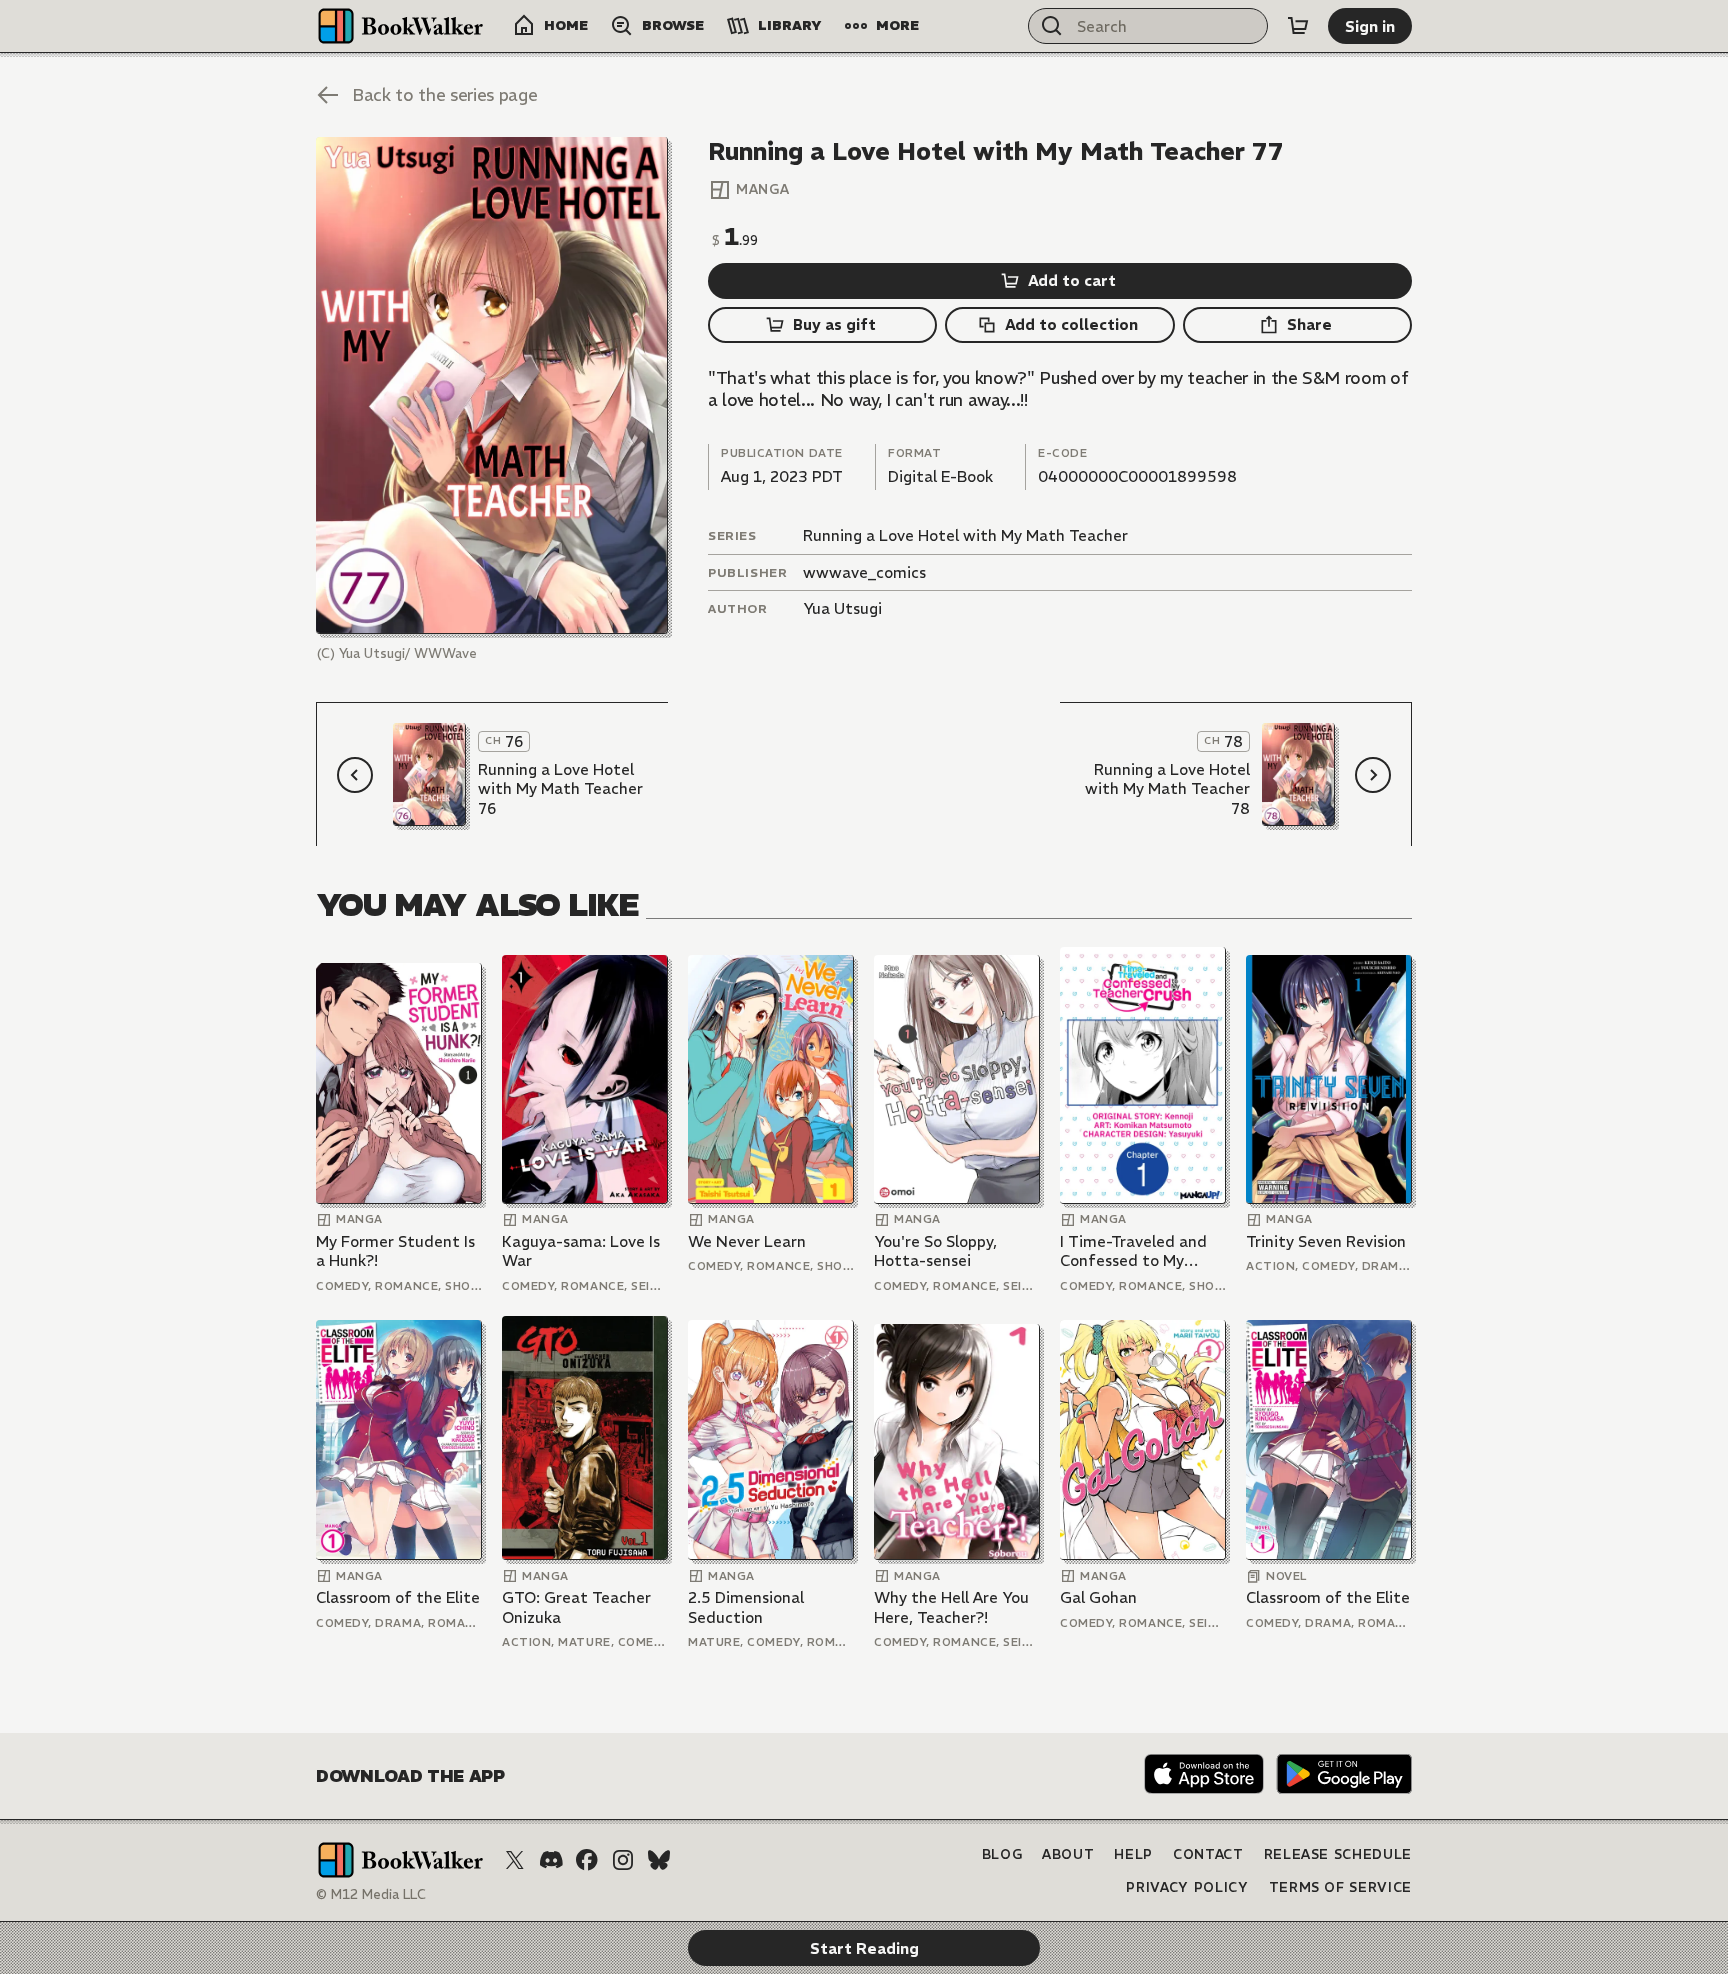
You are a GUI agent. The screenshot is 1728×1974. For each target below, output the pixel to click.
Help (1133, 1854)
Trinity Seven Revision (1326, 1241)
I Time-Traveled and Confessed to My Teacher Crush (1133, 1251)
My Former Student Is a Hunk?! (395, 1251)
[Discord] (551, 1860)
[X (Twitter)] (515, 1860)
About (1068, 1854)
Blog (1002, 1854)
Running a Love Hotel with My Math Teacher (965, 535)
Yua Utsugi (842, 608)
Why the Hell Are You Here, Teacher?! (951, 1607)
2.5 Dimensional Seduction (746, 1607)
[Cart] (1298, 26)
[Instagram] (623, 1860)
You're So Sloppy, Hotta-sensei (935, 1251)
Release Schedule (1338, 1854)
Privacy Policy (1187, 1887)
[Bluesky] (659, 1860)
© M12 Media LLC (371, 1894)
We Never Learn (747, 1241)
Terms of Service (1340, 1887)
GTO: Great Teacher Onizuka (576, 1607)
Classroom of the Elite (398, 1597)
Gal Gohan (1098, 1597)
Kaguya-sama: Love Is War (581, 1251)
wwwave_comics (864, 572)
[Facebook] (587, 1860)
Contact (1208, 1854)
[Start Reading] (492, 385)
